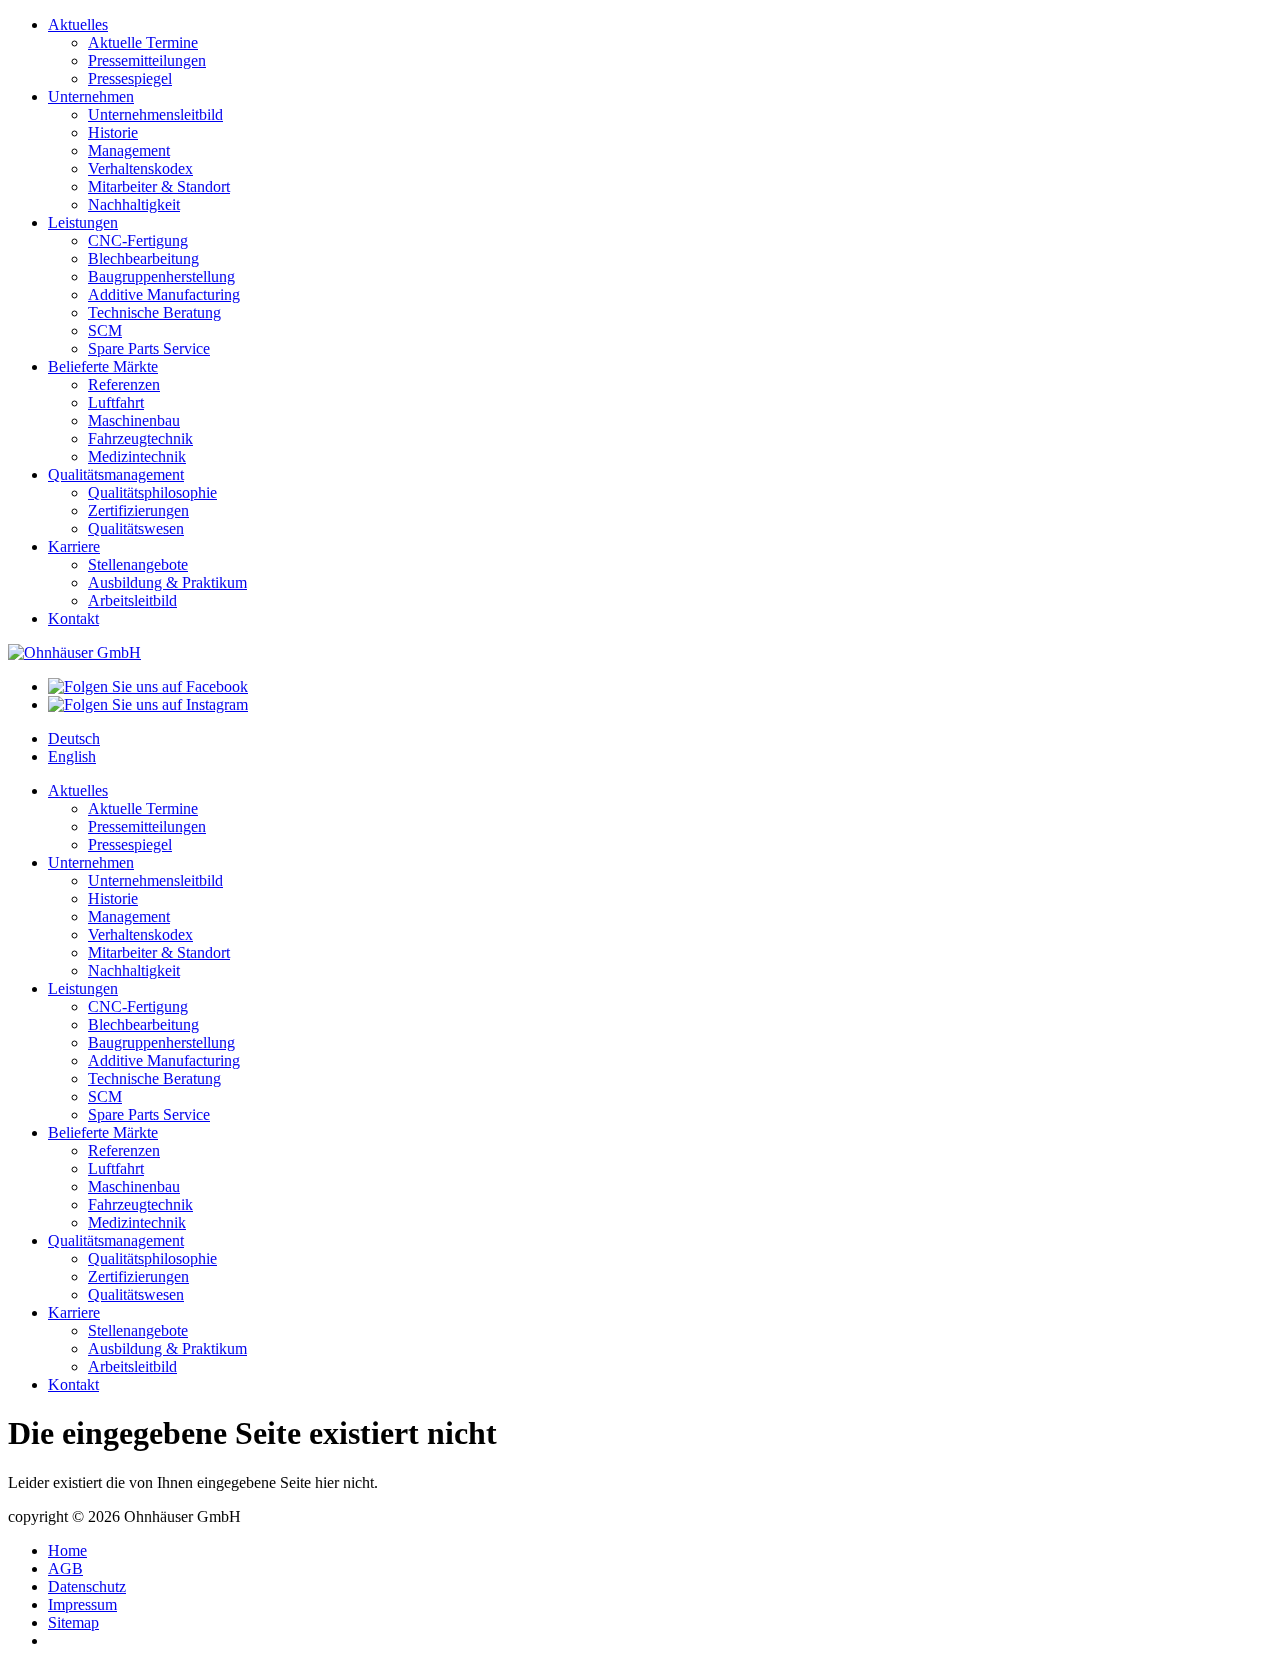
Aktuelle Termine (143, 42)
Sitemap (73, 1622)
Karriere (74, 546)
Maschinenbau (134, 420)
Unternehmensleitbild (155, 114)
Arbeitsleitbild (132, 600)
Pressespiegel (130, 78)
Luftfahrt (116, 402)
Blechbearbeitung (143, 258)
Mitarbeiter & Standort (159, 186)
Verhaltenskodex (140, 168)
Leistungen (83, 222)
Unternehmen (91, 96)
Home (67, 1550)
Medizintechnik (137, 456)
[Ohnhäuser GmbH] (74, 652)
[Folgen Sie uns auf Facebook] (148, 686)
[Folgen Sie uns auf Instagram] (148, 704)
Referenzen (124, 384)
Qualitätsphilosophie (152, 492)
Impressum (82, 1604)
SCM (105, 330)
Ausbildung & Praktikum (167, 582)
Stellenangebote (138, 564)
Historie (113, 132)
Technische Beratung (154, 312)
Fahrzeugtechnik (140, 438)
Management (129, 150)
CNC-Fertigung (138, 240)
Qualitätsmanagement (116, 474)
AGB (65, 1568)
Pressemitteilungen (147, 60)
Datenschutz (87, 1586)
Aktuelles (78, 24)
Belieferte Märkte (103, 366)
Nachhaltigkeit (134, 204)
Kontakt (73, 618)
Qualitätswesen (136, 528)
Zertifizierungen (138, 510)
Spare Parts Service (149, 348)
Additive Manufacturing (164, 294)
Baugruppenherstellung (161, 276)
